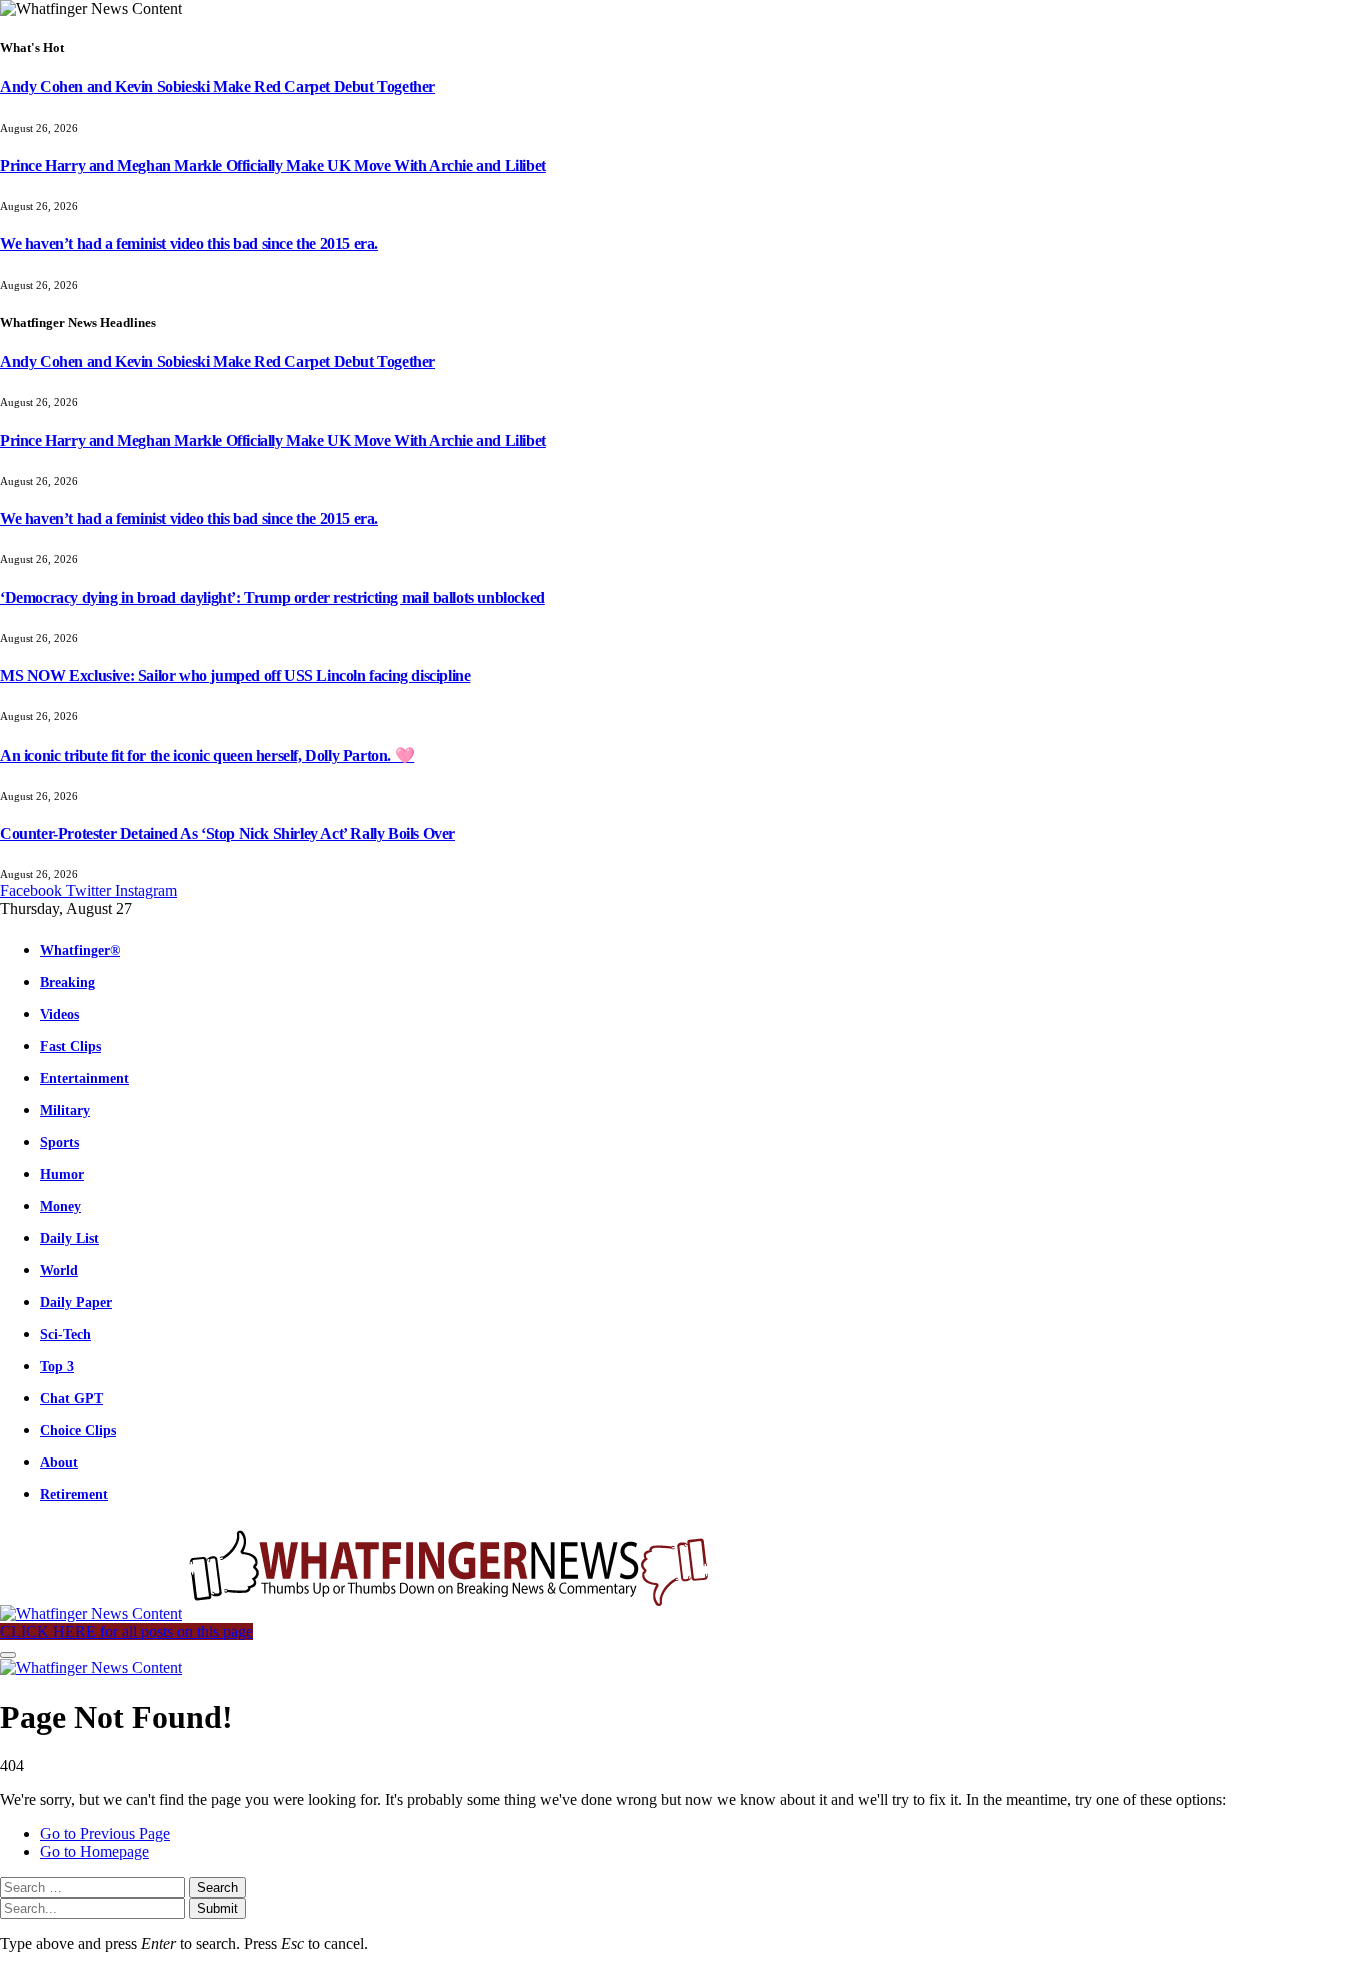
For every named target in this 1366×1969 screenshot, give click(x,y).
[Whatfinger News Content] (358, 1613)
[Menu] (8, 1655)
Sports (59, 1142)
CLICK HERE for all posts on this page (126, 1631)
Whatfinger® (80, 950)
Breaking (67, 982)
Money (60, 1206)
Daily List (69, 1238)
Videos (59, 1014)
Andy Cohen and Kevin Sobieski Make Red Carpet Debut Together (217, 86)
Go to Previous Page (105, 1833)
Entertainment (84, 1078)
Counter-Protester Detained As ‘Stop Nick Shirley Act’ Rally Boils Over (227, 833)
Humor (62, 1174)
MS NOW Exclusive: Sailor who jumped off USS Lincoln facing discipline (235, 675)
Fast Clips (70, 1046)
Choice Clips (78, 1430)
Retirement (74, 1494)
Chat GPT (71, 1398)
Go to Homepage (94, 1851)
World (59, 1270)
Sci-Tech (65, 1334)
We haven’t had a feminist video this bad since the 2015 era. (189, 243)
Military (65, 1110)
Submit (217, 1908)
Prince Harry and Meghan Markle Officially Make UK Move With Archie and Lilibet (273, 165)
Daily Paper (76, 1302)
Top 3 (57, 1366)
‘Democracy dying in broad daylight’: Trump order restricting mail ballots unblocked (272, 597)
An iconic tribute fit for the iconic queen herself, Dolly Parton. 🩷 (207, 755)
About (59, 1462)
